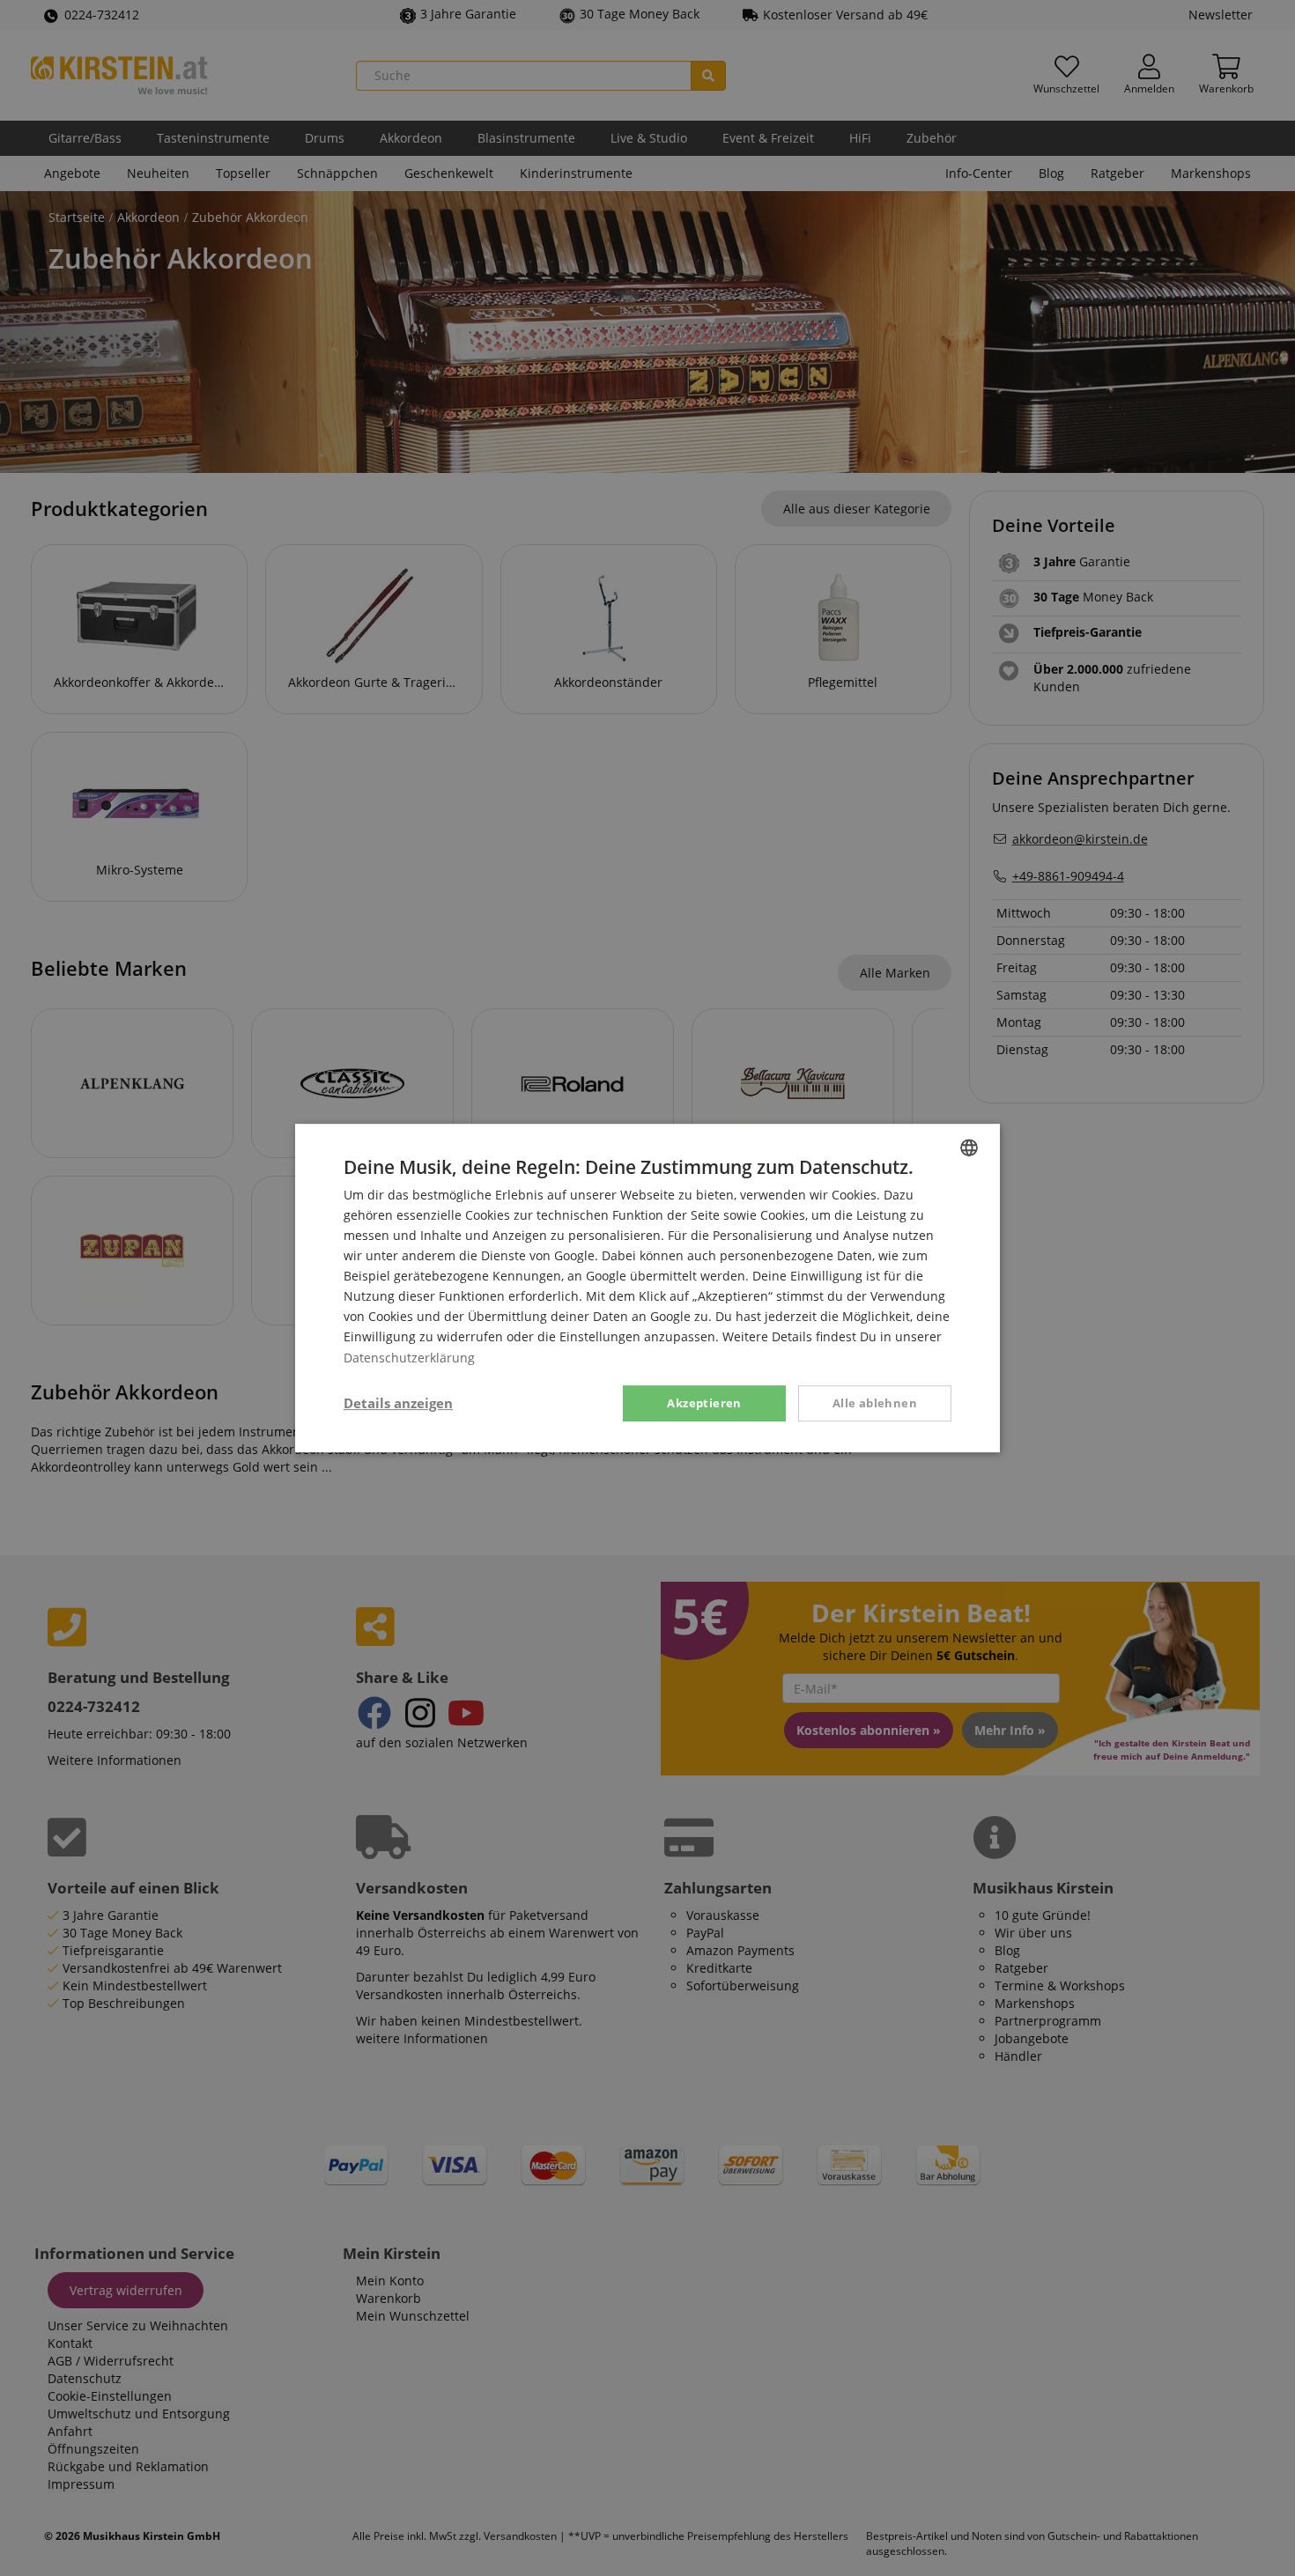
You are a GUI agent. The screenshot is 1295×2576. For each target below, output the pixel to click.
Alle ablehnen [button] (875, 1403)
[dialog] (647, 1288)
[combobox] (969, 1148)
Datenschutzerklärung (409, 1358)
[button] (398, 1404)
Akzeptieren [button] (704, 1403)
